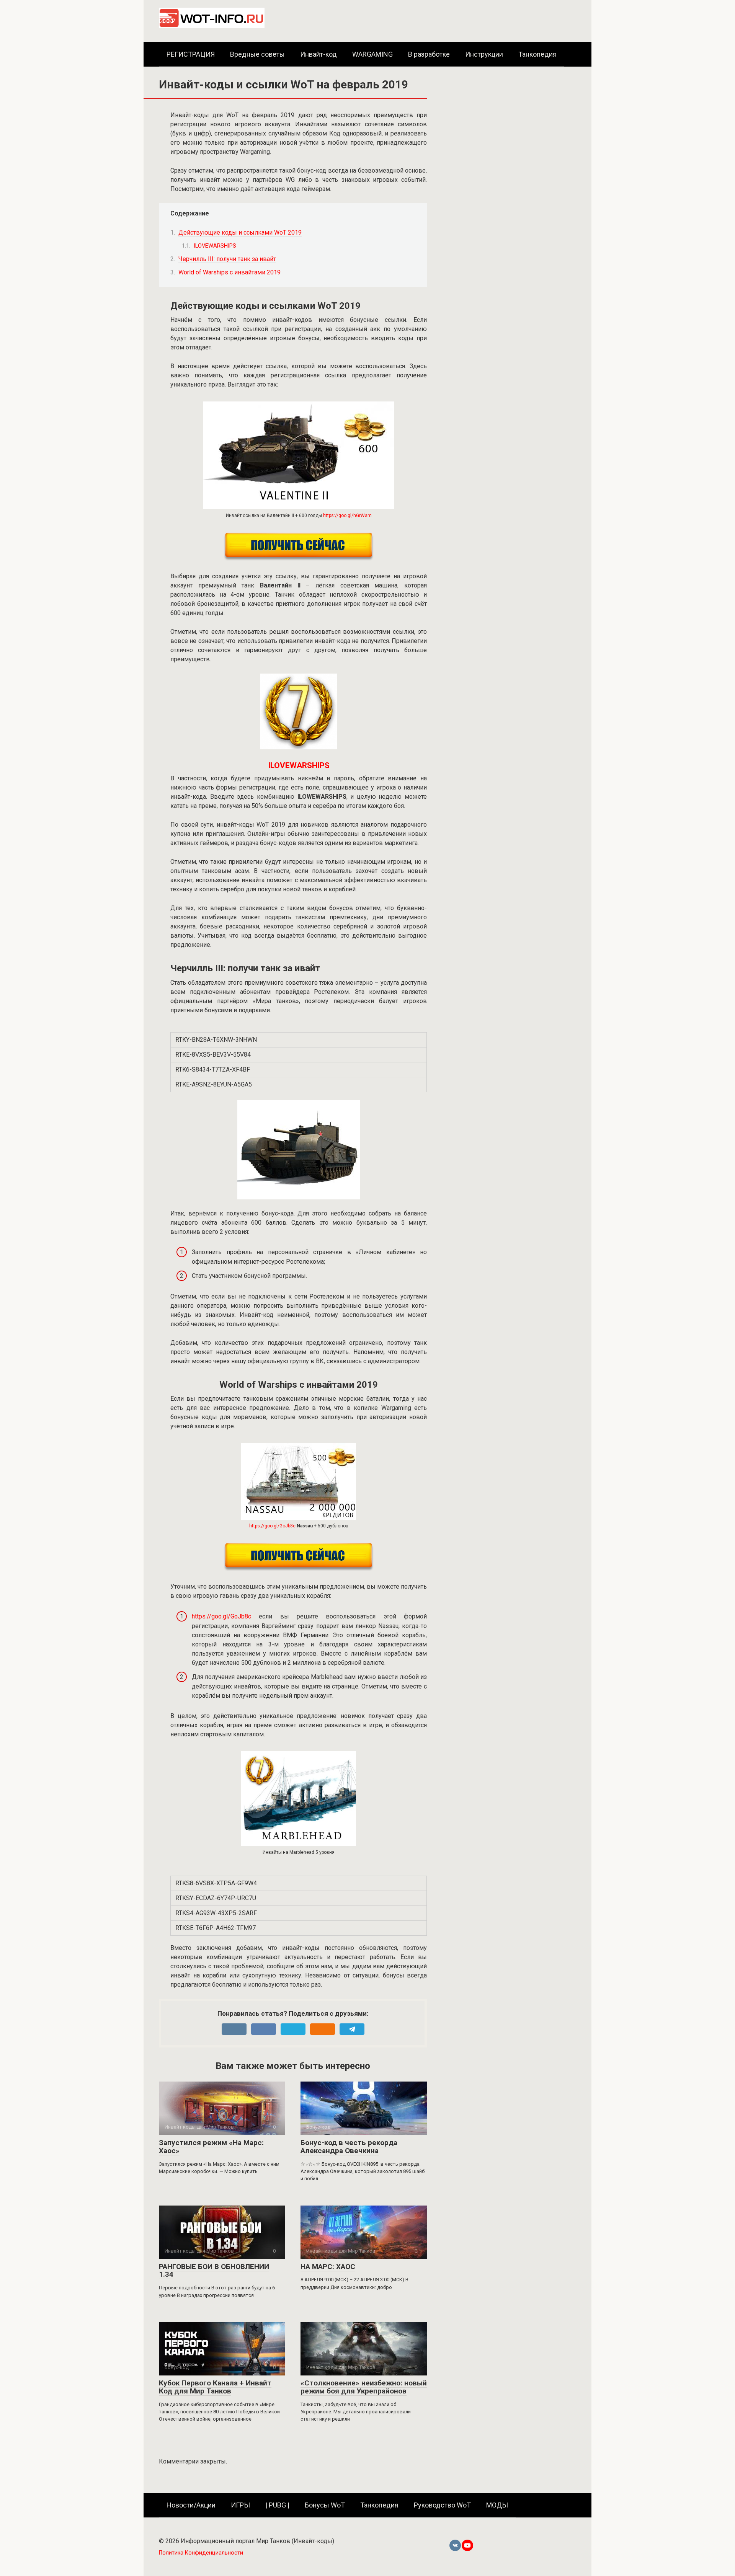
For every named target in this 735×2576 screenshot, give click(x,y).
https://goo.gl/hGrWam (347, 516)
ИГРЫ (240, 2505)
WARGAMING (372, 54)
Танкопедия (537, 54)
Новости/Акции (191, 2505)
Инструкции (484, 54)
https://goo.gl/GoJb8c (272, 1526)
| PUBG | (277, 2505)
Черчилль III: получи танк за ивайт (227, 259)
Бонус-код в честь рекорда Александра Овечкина (349, 2147)
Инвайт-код (318, 54)
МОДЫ (497, 2505)
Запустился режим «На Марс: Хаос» (211, 2147)
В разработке (429, 54)
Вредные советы (257, 54)
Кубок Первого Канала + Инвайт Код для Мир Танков (215, 2387)
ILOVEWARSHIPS (215, 246)
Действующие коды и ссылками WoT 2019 (240, 232)
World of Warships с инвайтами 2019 (229, 272)
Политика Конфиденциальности (201, 2553)
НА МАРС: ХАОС (328, 2267)
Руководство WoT (442, 2505)
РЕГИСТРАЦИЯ (191, 54)
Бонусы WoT (325, 2505)
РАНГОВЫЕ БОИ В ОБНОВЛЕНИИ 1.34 (214, 2271)
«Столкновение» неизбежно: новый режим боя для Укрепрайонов (364, 2387)
